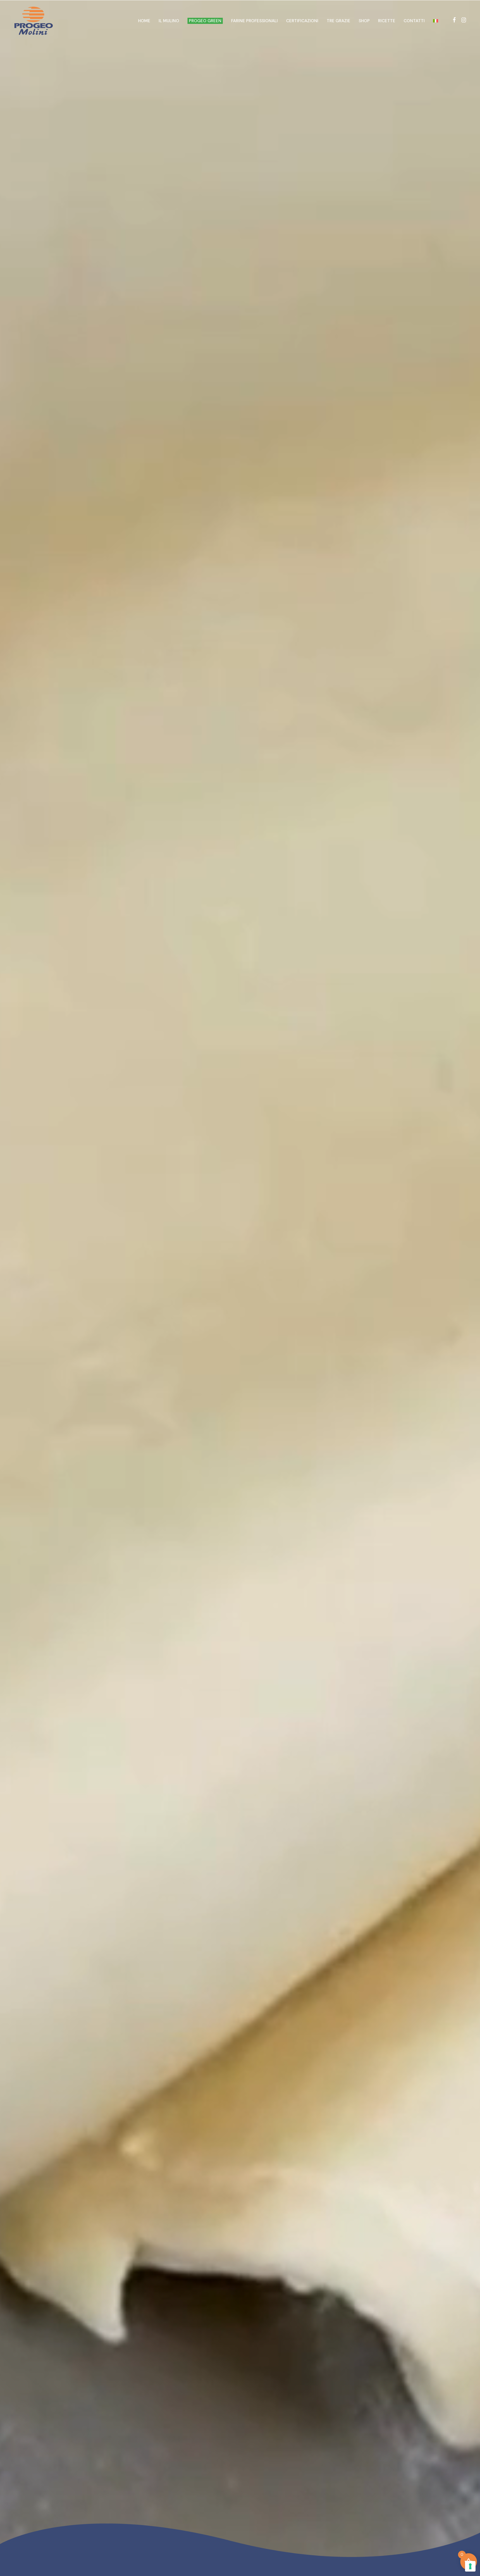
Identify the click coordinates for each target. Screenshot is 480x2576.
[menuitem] (436, 21)
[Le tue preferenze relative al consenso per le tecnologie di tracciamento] (470, 2566)
